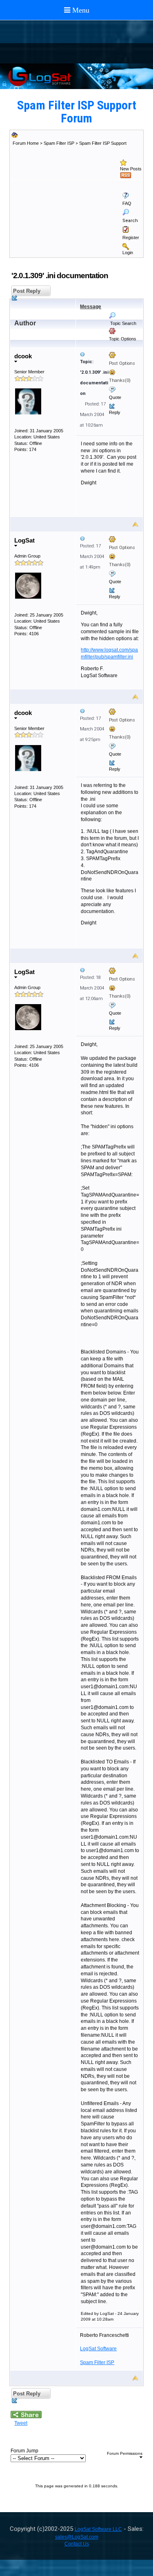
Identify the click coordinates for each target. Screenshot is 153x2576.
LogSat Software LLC (98, 2529)
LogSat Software (98, 2349)
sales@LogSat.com (77, 2537)
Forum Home (26, 143)
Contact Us (77, 2544)
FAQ (127, 203)
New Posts (131, 169)
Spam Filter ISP (59, 143)
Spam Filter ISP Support (103, 143)
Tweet (21, 2423)
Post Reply (26, 291)
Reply (115, 412)
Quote (115, 397)
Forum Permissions (125, 2453)
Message (91, 307)
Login (128, 253)
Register (131, 238)
